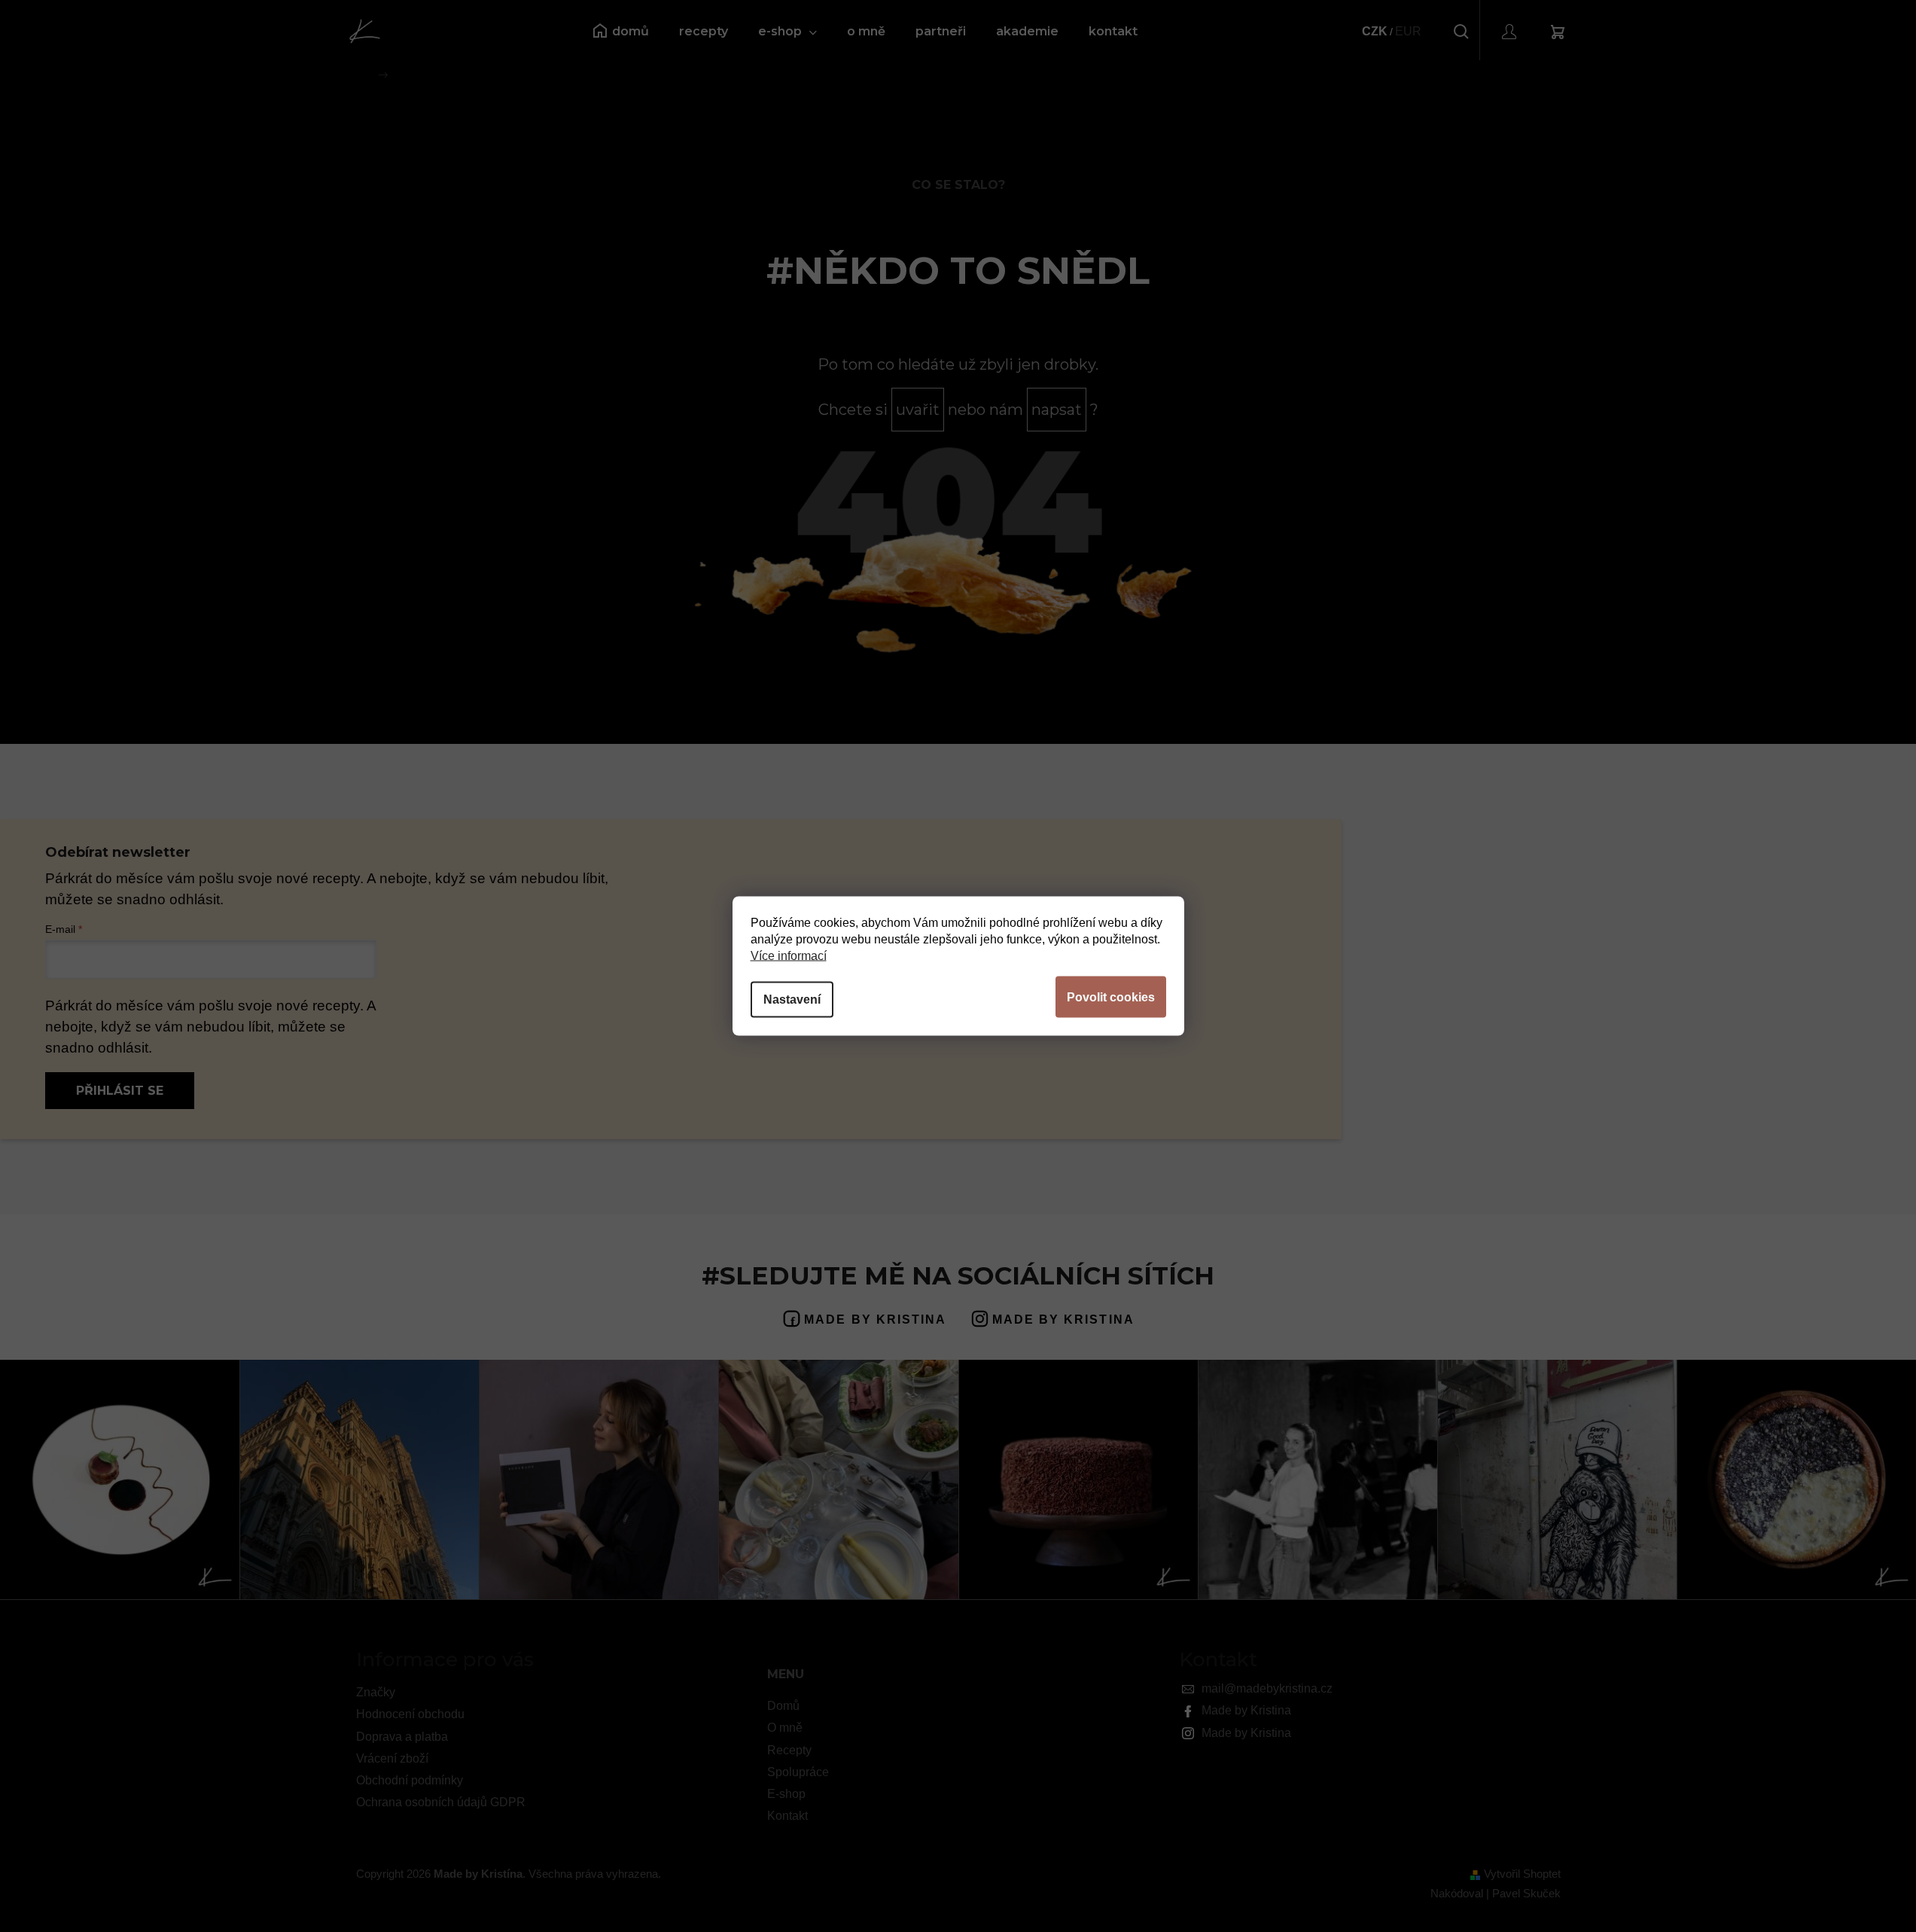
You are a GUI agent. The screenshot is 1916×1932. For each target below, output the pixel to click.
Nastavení (792, 1000)
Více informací (789, 956)
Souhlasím (1111, 997)
